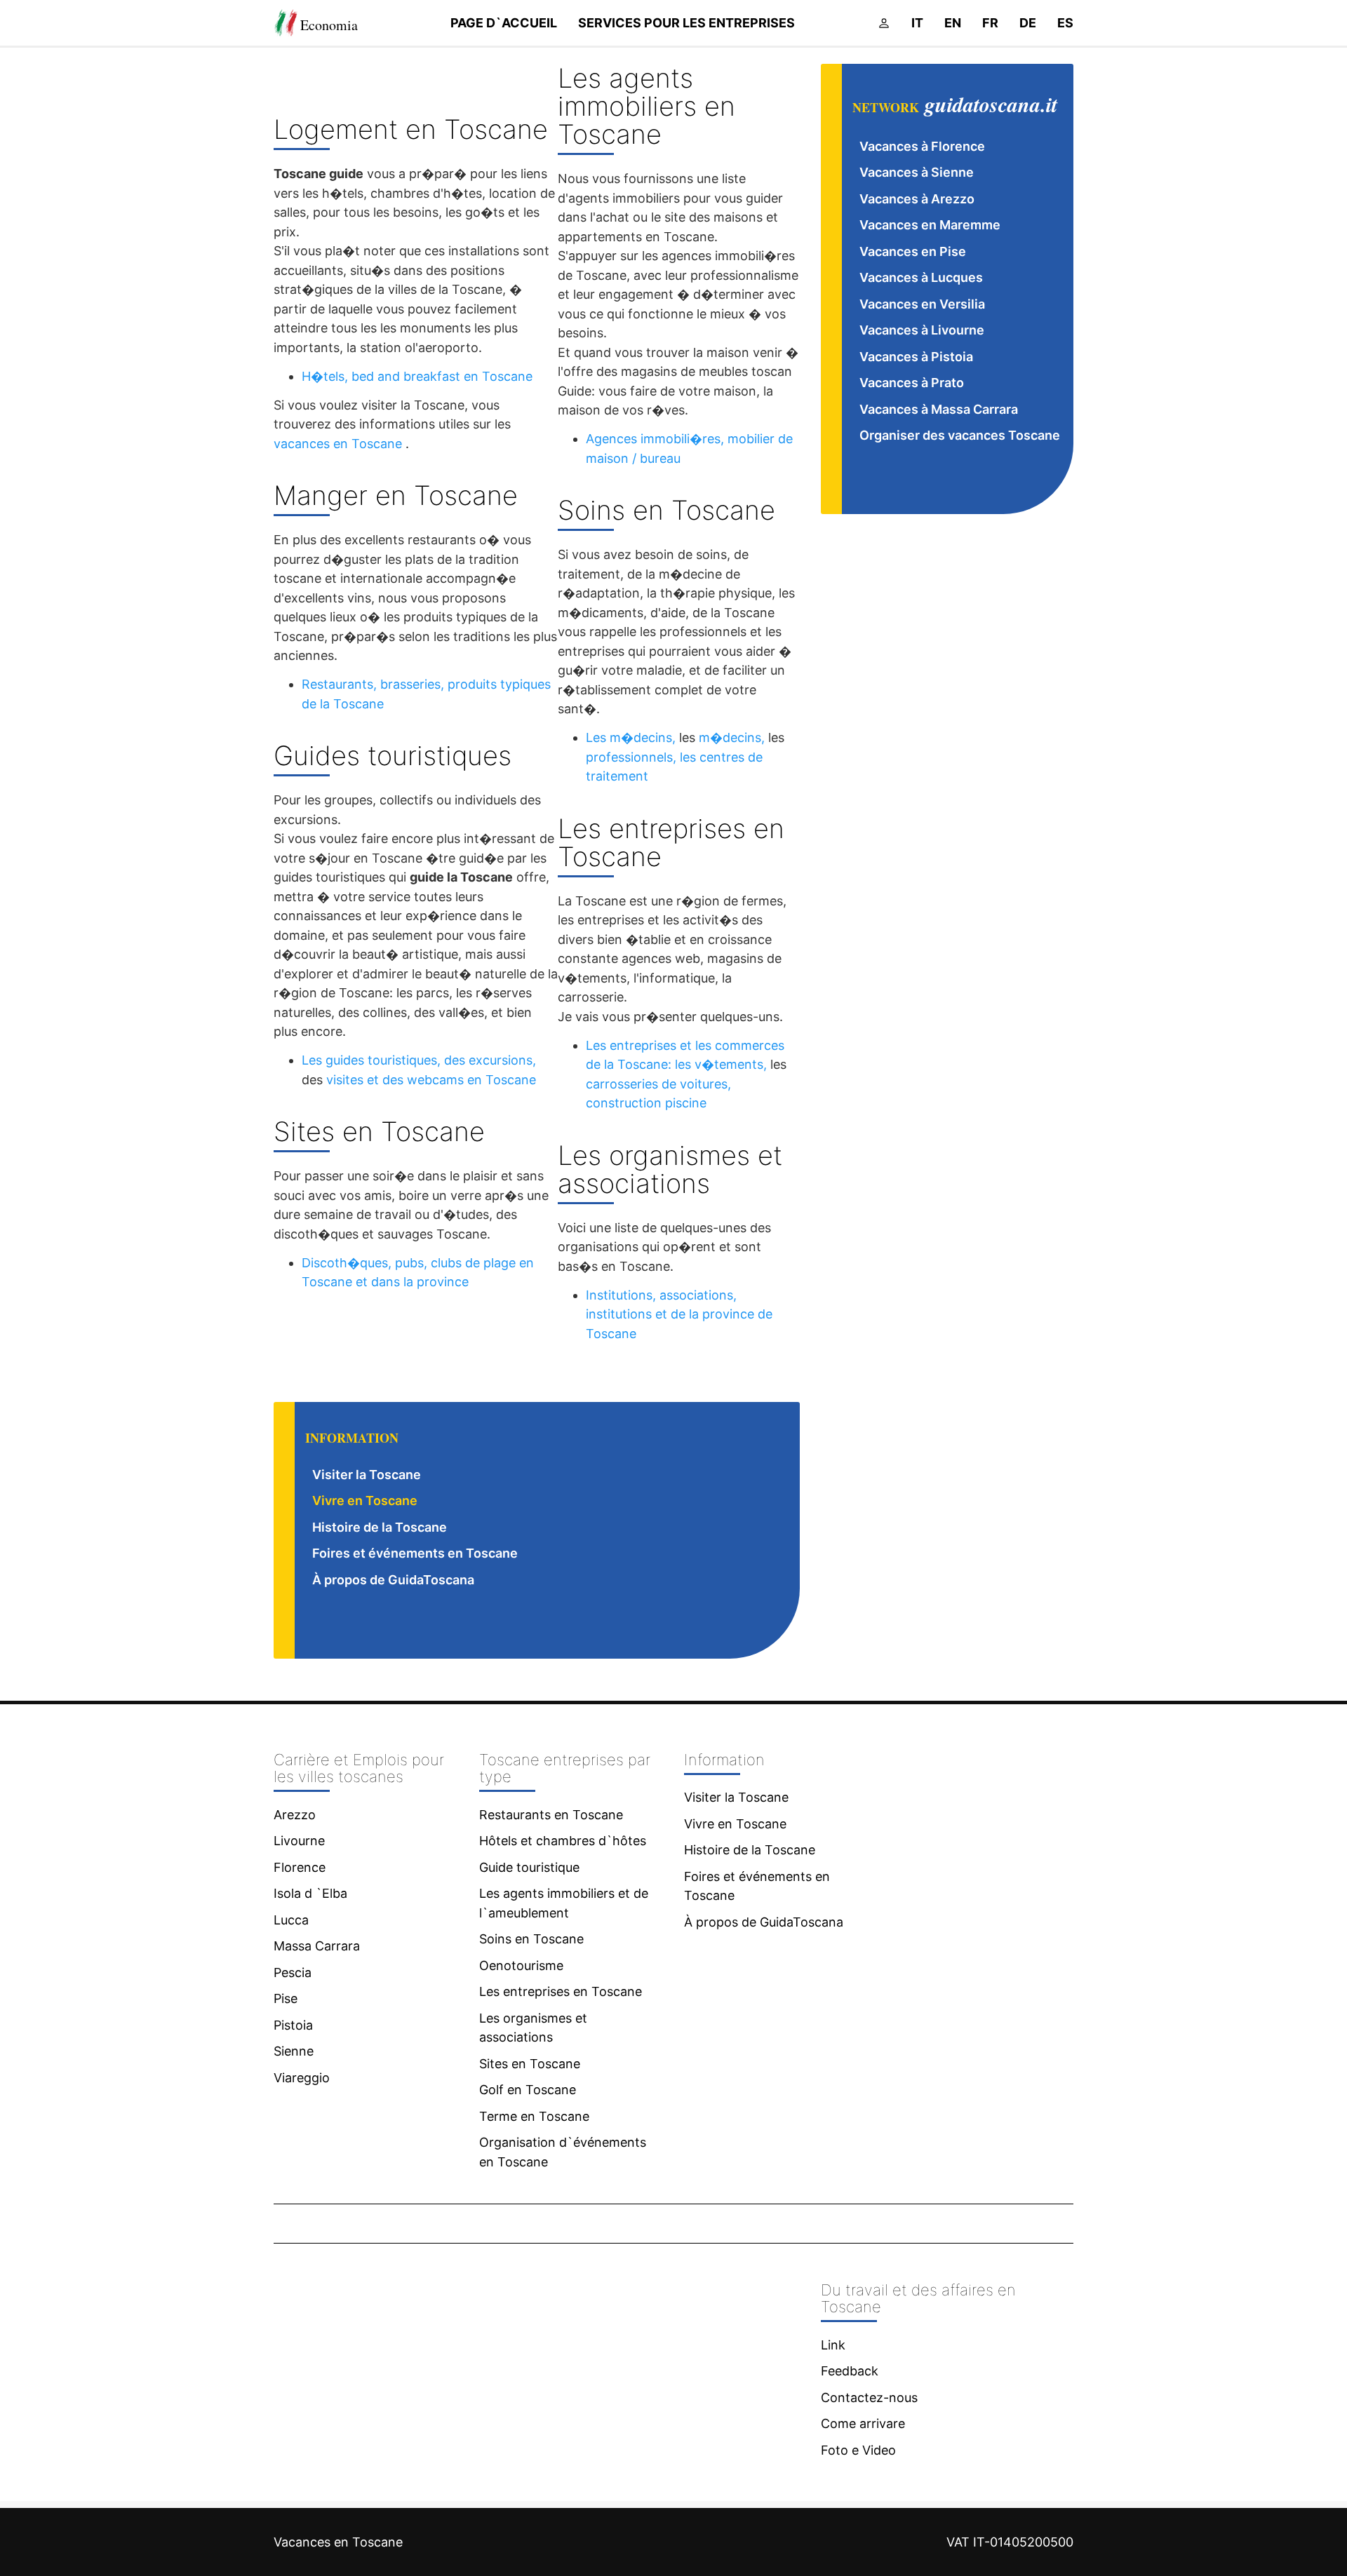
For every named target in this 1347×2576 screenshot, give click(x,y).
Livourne (299, 1841)
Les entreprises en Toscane (561, 1991)
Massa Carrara (317, 1946)
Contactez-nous (869, 2398)
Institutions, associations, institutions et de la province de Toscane (679, 1314)
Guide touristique (529, 1867)
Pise (286, 1998)
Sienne (294, 2051)
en (953, 23)
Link (833, 2345)
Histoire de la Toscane (380, 1527)
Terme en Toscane (534, 2116)
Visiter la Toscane (367, 1475)
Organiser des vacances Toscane (960, 435)
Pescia (293, 1973)
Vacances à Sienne (917, 172)
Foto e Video (858, 2450)
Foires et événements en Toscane (415, 1553)
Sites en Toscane (530, 2064)
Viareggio (302, 2078)
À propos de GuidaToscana (393, 1580)
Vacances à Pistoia (916, 357)
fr (990, 23)
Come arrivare (863, 2423)
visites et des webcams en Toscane (431, 1080)
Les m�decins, (631, 737)
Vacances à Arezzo (917, 199)
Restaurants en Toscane (551, 1815)
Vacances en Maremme (930, 225)
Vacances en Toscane (338, 2542)
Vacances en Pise (913, 251)
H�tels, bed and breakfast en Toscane (417, 376)
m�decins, (732, 737)
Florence (300, 1867)
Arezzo (295, 1815)
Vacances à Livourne (922, 330)
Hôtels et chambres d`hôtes (563, 1841)
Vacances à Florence (922, 146)
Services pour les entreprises (686, 23)
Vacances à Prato (912, 383)
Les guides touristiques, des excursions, (419, 1060)
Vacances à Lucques (921, 277)
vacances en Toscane (338, 444)
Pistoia (293, 2025)
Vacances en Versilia (922, 304)
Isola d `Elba (310, 1893)
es (1065, 23)
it (917, 23)
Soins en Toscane (531, 1939)
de (1028, 23)
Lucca (291, 1920)
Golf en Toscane (528, 2090)
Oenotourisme (521, 1965)
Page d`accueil (504, 23)
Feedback (850, 2371)
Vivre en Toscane (365, 1501)
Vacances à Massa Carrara (939, 409)
